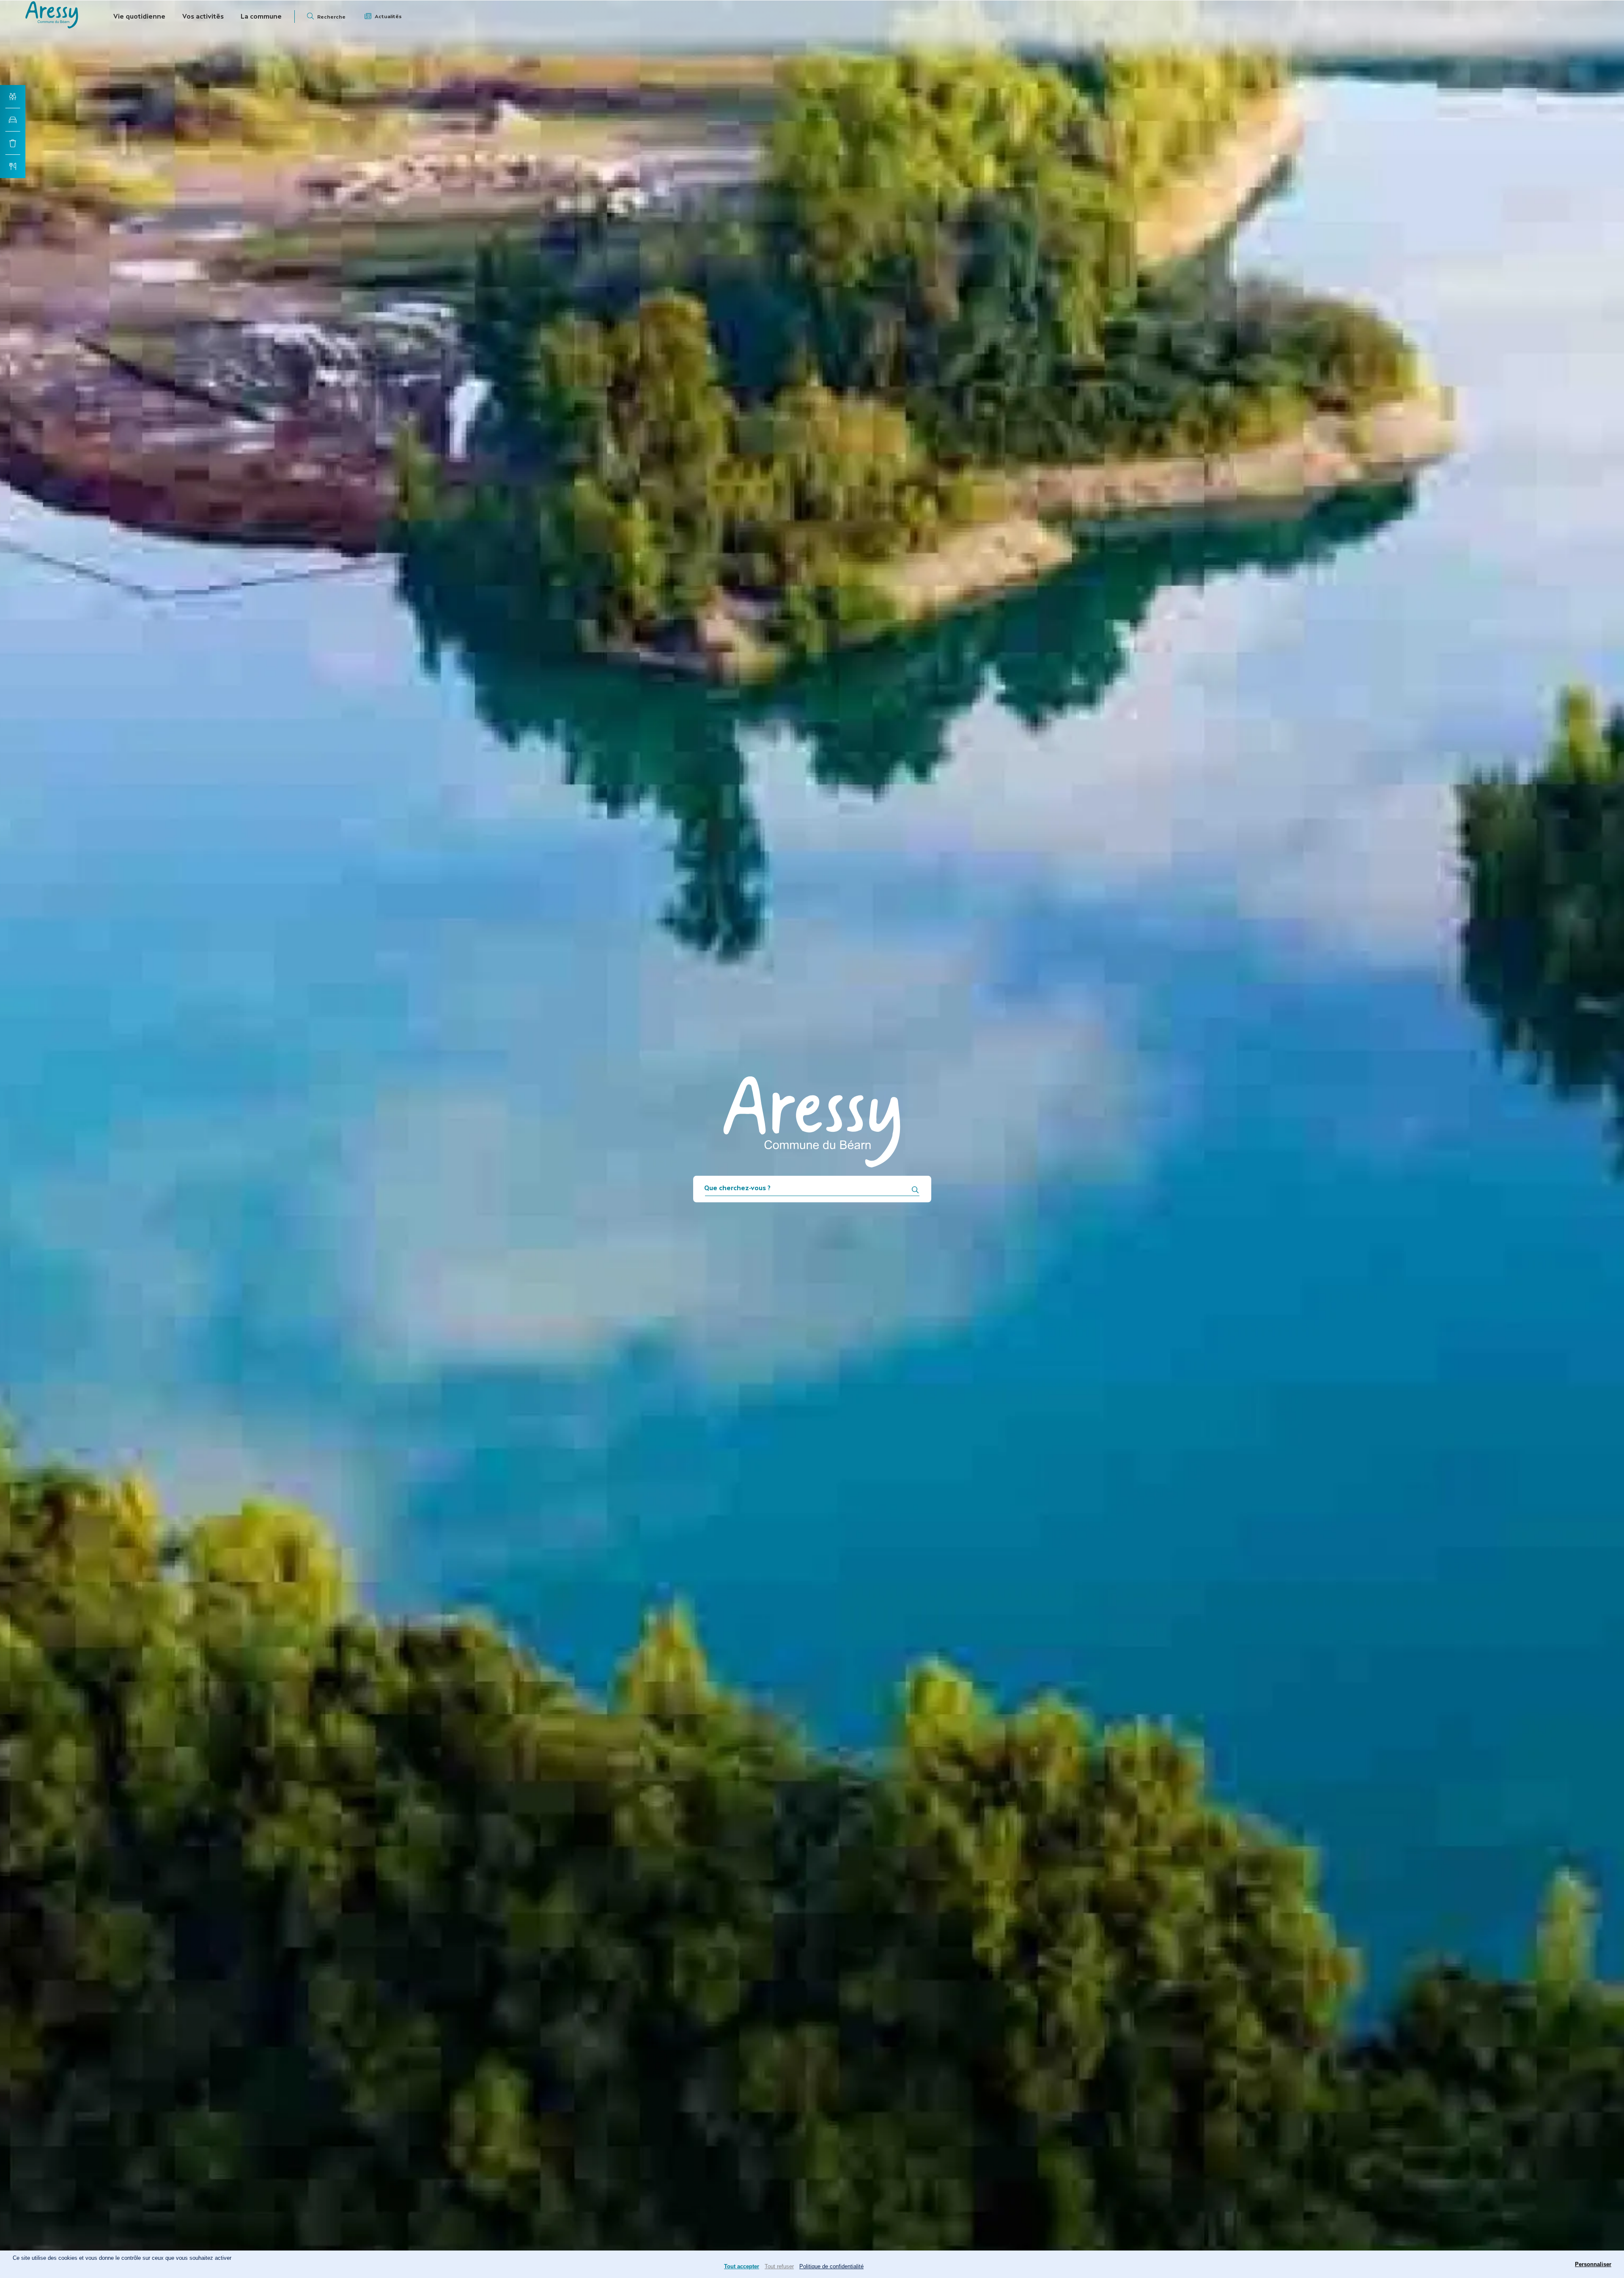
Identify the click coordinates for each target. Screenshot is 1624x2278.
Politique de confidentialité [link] (831, 2266)
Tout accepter (742, 2266)
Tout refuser (779, 2266)
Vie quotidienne (139, 16)
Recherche (331, 17)
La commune (261, 16)
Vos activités (203, 16)
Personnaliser (1593, 2264)
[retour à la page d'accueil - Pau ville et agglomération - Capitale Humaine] (52, 26)
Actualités (388, 16)
